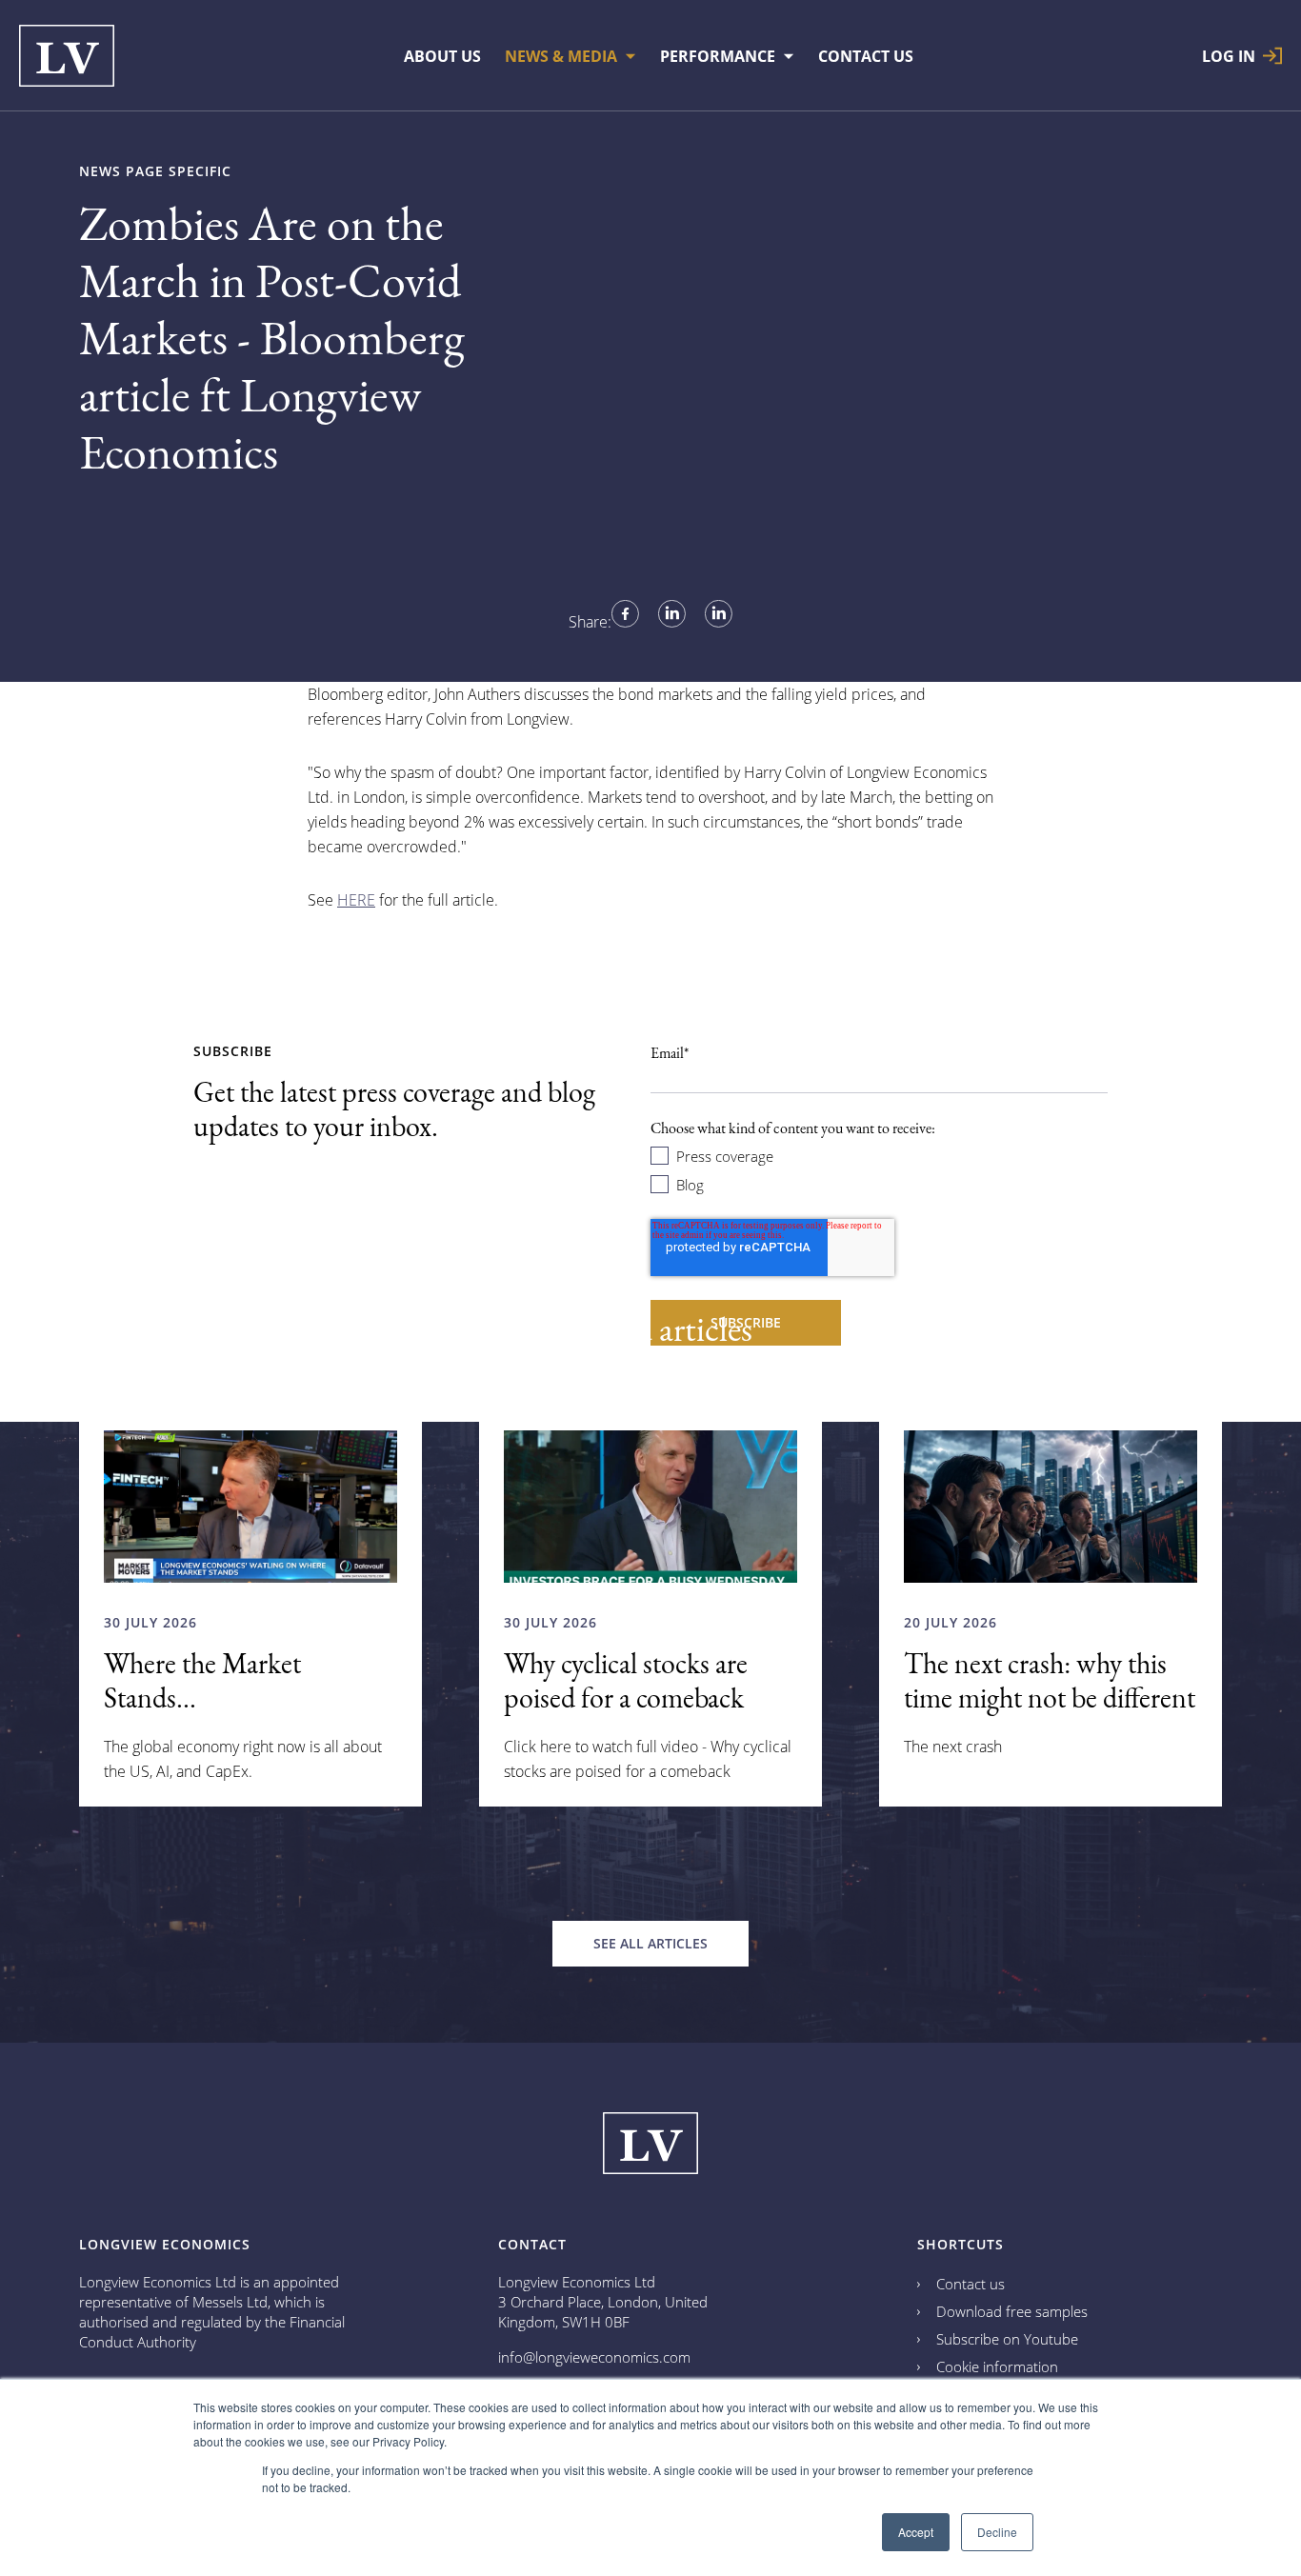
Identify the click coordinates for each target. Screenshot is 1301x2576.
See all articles (650, 1943)
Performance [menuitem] (718, 56)
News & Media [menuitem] (561, 56)
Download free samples (1012, 2311)
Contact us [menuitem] (866, 56)
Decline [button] (997, 2532)
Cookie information (997, 2366)
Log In (1229, 56)
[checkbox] (879, 1169)
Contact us (971, 2284)
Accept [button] (916, 2532)
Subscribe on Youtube (1007, 2339)
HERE (356, 900)
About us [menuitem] (442, 56)
